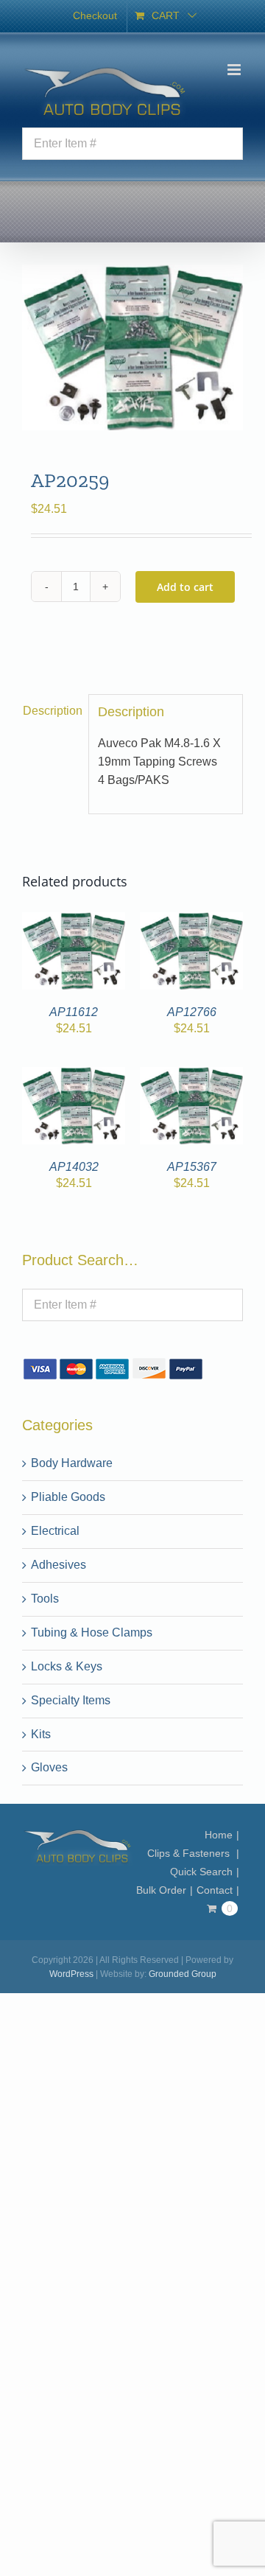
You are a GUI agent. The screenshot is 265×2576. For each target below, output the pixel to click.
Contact (215, 1890)
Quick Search (201, 1872)
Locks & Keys (67, 1666)
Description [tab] (51, 711)
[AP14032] (74, 1075)
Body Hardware (72, 1463)
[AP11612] (74, 921)
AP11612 (74, 1012)
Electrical (55, 1531)
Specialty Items (71, 1700)
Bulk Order (161, 1890)
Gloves (49, 1767)
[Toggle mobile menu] (235, 70)
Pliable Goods (68, 1497)
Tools (45, 1599)
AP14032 (74, 1167)
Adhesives (59, 1565)
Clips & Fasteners (190, 1853)
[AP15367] (191, 1075)
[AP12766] (191, 921)
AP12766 (192, 1012)
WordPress (71, 1974)
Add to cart (185, 587)
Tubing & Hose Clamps (92, 1632)
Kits (41, 1734)
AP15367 (192, 1167)
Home (219, 1835)
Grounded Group (183, 1974)
